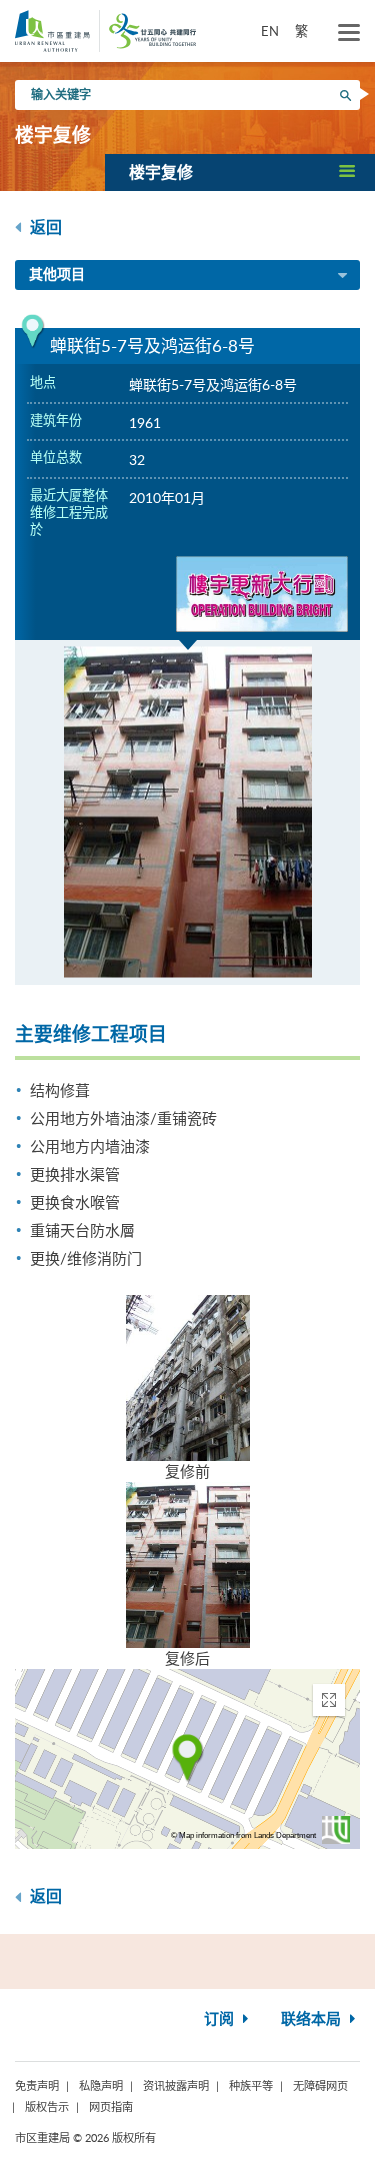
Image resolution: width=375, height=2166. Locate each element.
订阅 (221, 2019)
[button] (240, 172)
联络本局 (313, 2019)
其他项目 (57, 275)
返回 (44, 228)
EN (270, 31)
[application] (187, 1759)
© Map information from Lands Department (243, 1835)
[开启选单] (349, 33)
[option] (187, 812)
